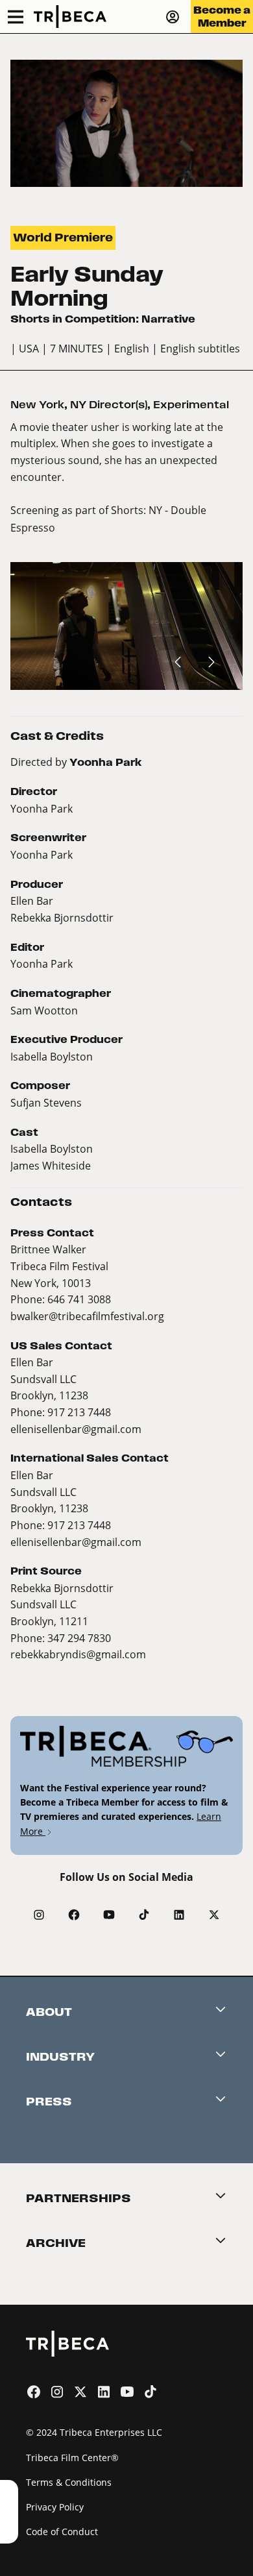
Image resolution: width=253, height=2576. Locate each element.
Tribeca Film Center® (72, 2458)
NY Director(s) (109, 405)
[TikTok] (144, 1915)
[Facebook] (74, 1915)
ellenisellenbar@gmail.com (76, 1429)
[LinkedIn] (179, 1915)
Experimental (191, 405)
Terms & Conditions (69, 2482)
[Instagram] (39, 1915)
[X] (214, 1915)
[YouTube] (109, 1915)
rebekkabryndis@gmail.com (78, 1654)
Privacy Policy (55, 2507)
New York (37, 405)
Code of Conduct (62, 2532)
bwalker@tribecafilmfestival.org (87, 1316)
